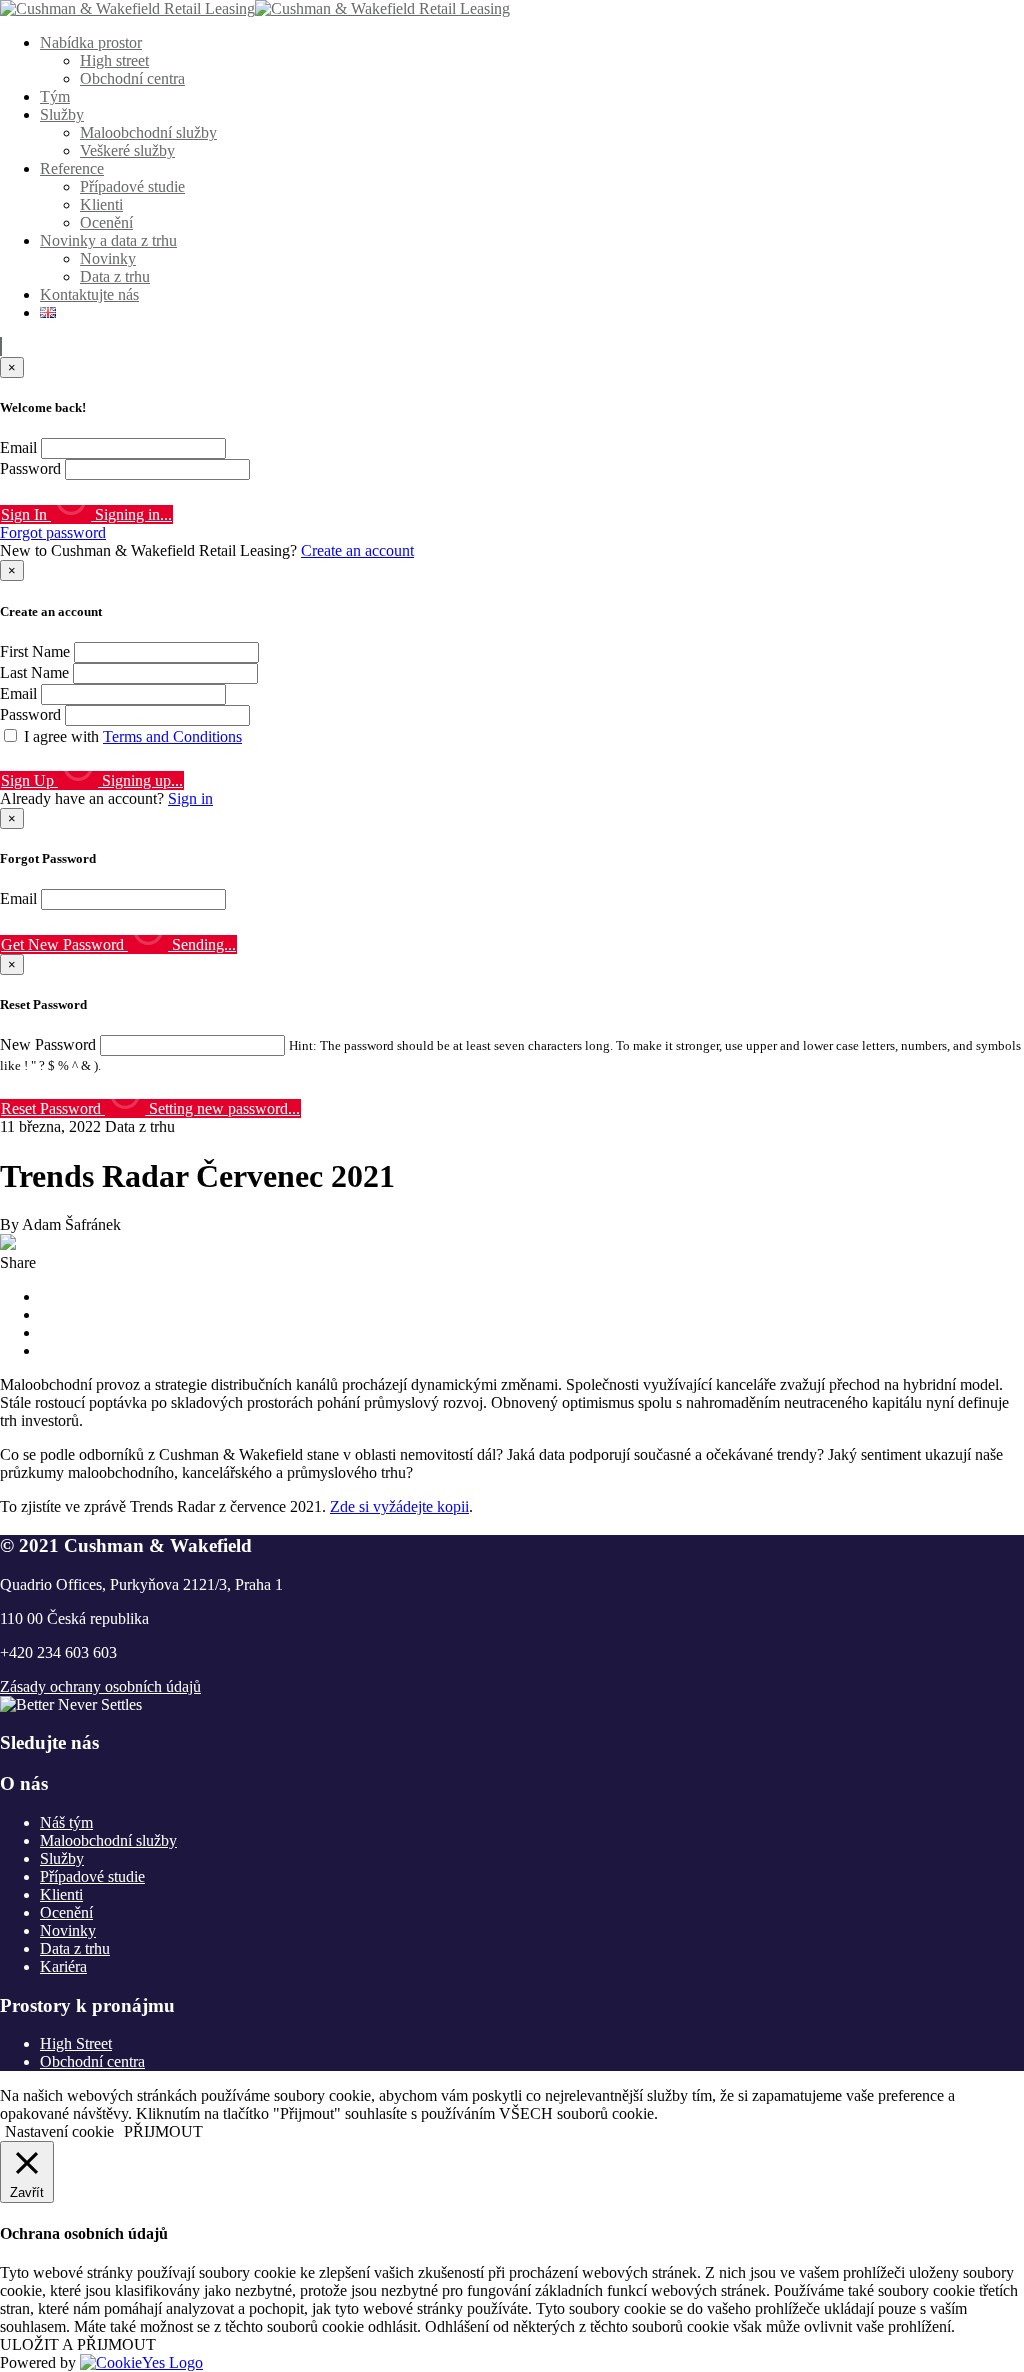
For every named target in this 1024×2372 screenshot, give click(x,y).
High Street (76, 2043)
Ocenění (106, 222)
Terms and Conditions (172, 736)
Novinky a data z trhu (108, 240)
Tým (55, 96)
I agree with (133, 736)
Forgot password (53, 532)
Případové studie (132, 186)
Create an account (357, 550)
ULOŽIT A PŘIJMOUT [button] (78, 2344)
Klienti (101, 204)
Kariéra (63, 1966)
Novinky (108, 258)
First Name (35, 651)
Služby (62, 114)
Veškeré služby (127, 150)
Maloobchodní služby (148, 132)
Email (18, 447)
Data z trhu (115, 276)
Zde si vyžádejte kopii (399, 1506)
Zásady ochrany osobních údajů (100, 1686)
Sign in (190, 798)
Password (30, 468)
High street (114, 60)
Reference (72, 168)
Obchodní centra (132, 78)
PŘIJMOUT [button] (163, 2131)
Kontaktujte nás (89, 294)
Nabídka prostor (91, 42)
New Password (48, 1044)
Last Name (34, 672)
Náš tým (66, 1822)
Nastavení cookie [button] (59, 2131)
